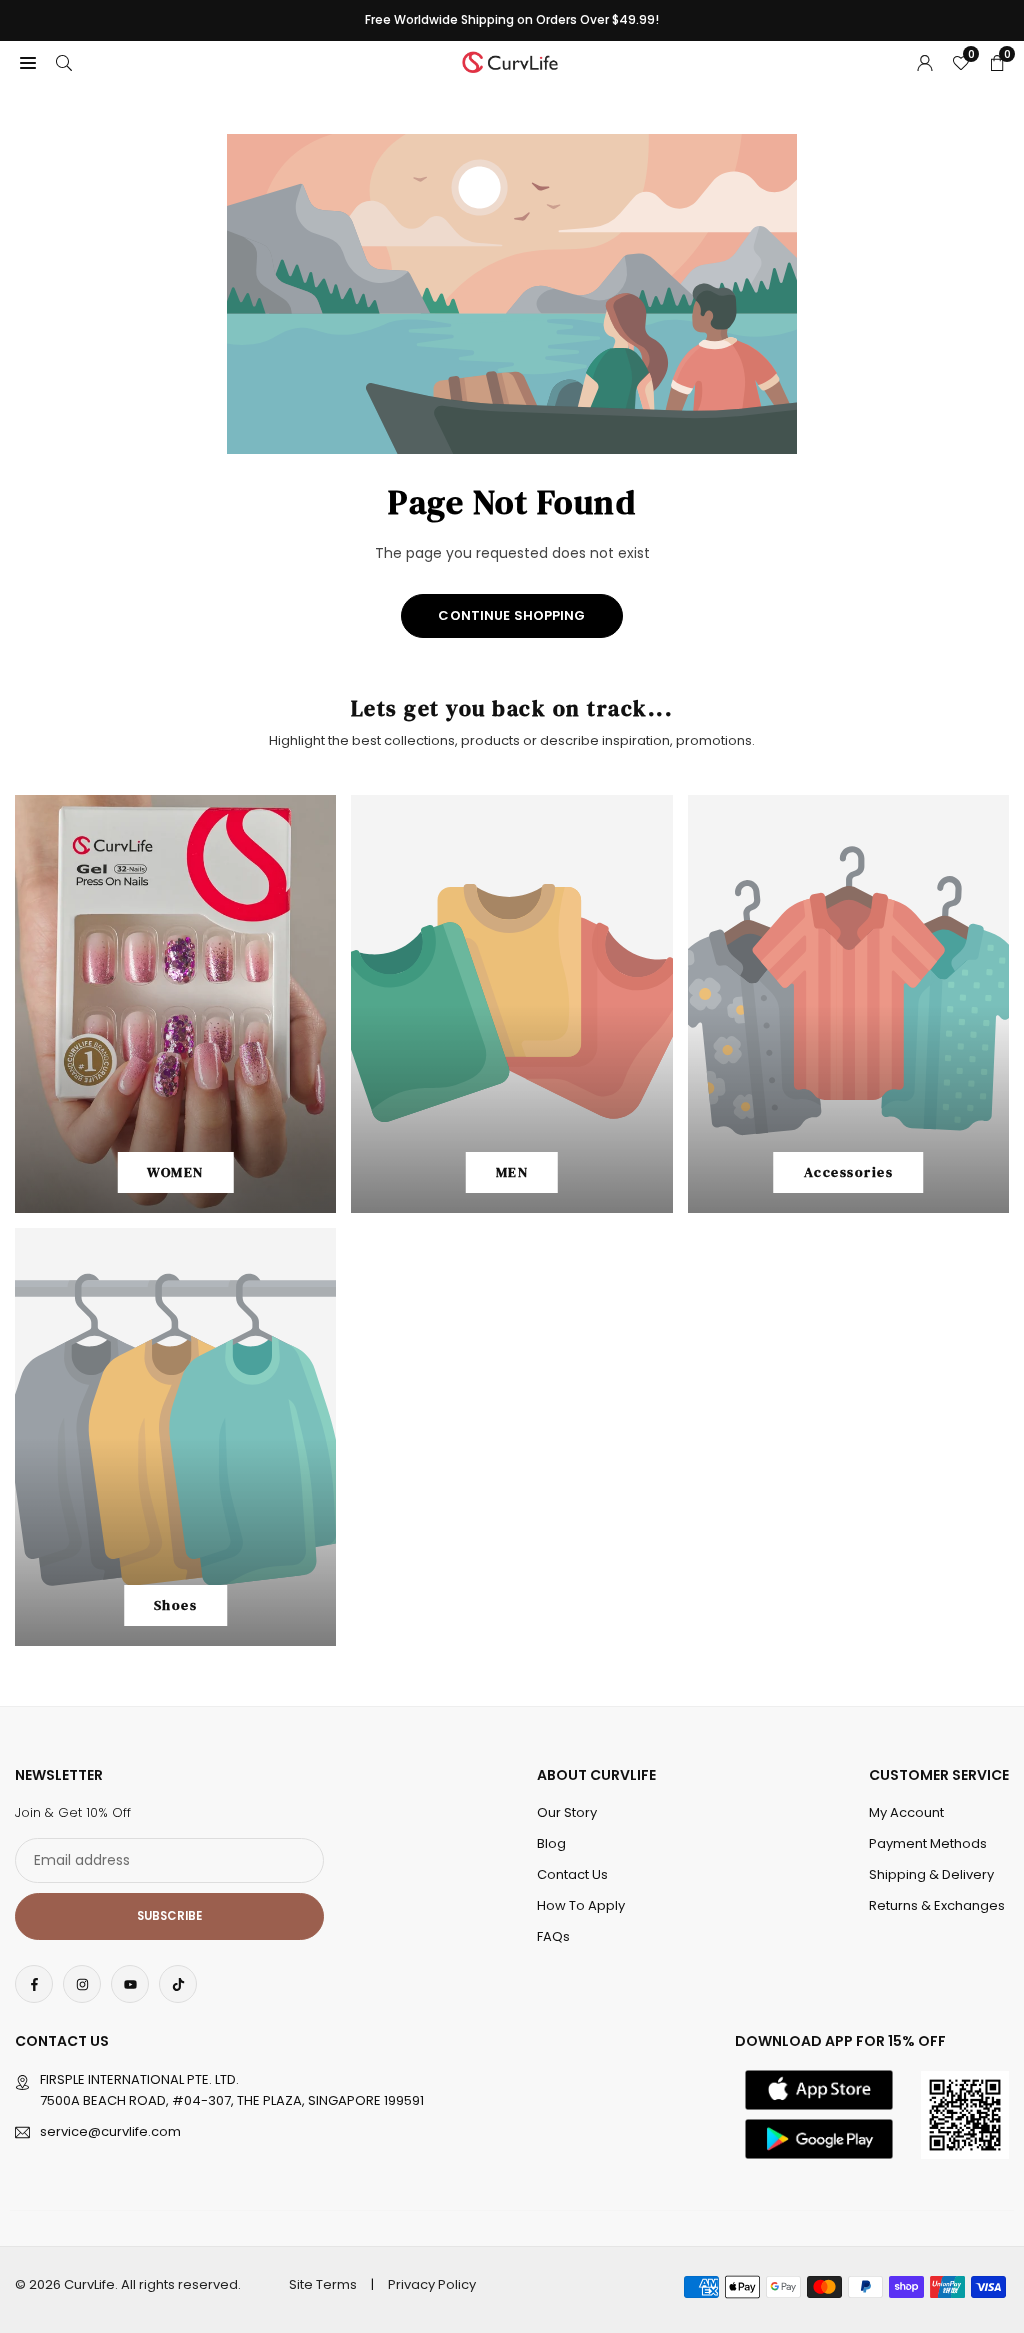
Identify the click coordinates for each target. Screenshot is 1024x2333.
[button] (28, 62)
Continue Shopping (511, 615)
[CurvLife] (513, 60)
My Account (906, 1812)
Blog (551, 1843)
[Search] (64, 62)
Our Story (567, 1812)
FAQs (553, 1936)
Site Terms (323, 2284)
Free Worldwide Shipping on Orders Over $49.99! (512, 20)
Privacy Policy (432, 2284)
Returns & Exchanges (937, 1905)
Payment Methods (928, 1843)
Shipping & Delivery (931, 1874)
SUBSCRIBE (169, 1916)
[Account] (925, 62)
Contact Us (572, 1874)
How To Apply (581, 1905)
